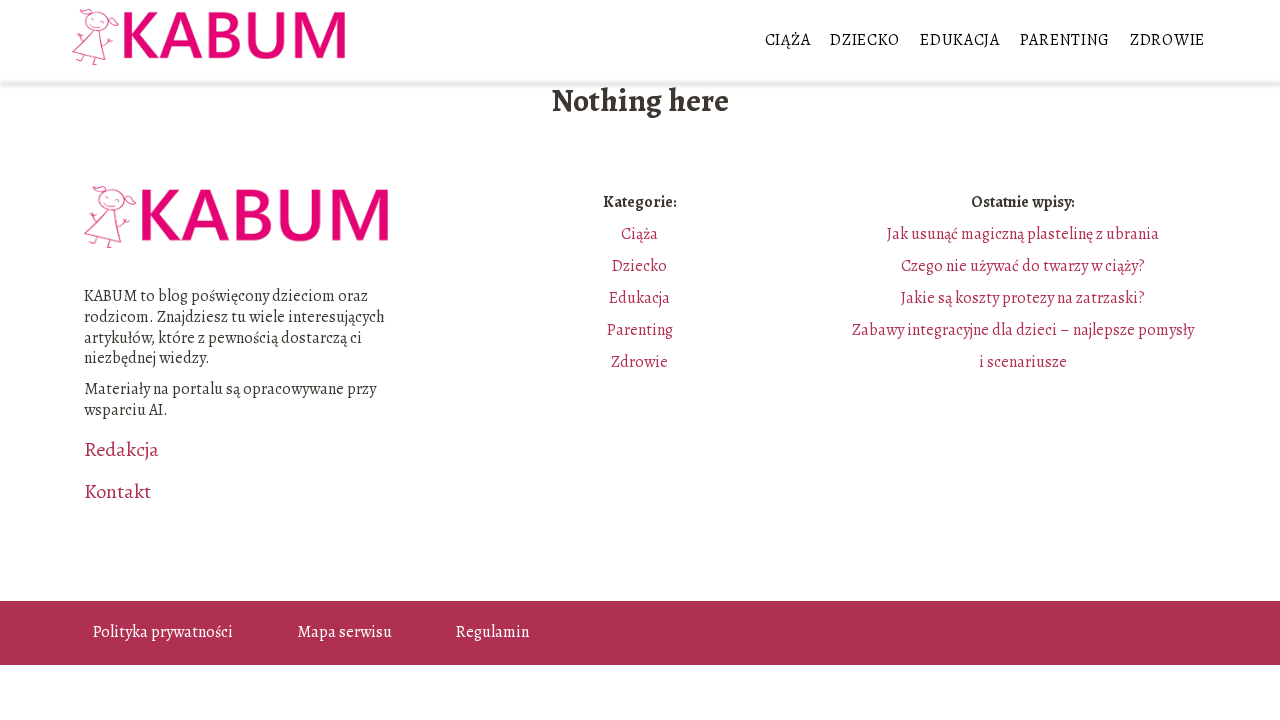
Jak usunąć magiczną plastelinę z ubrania (1023, 234)
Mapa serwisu (344, 632)
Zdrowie (1167, 40)
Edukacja (960, 40)
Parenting (1065, 40)
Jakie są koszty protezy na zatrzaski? (1023, 298)
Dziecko (865, 40)
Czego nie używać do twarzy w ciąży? (1023, 266)
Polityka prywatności (163, 632)
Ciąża (788, 40)
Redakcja (121, 450)
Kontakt (117, 492)
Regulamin (492, 632)
